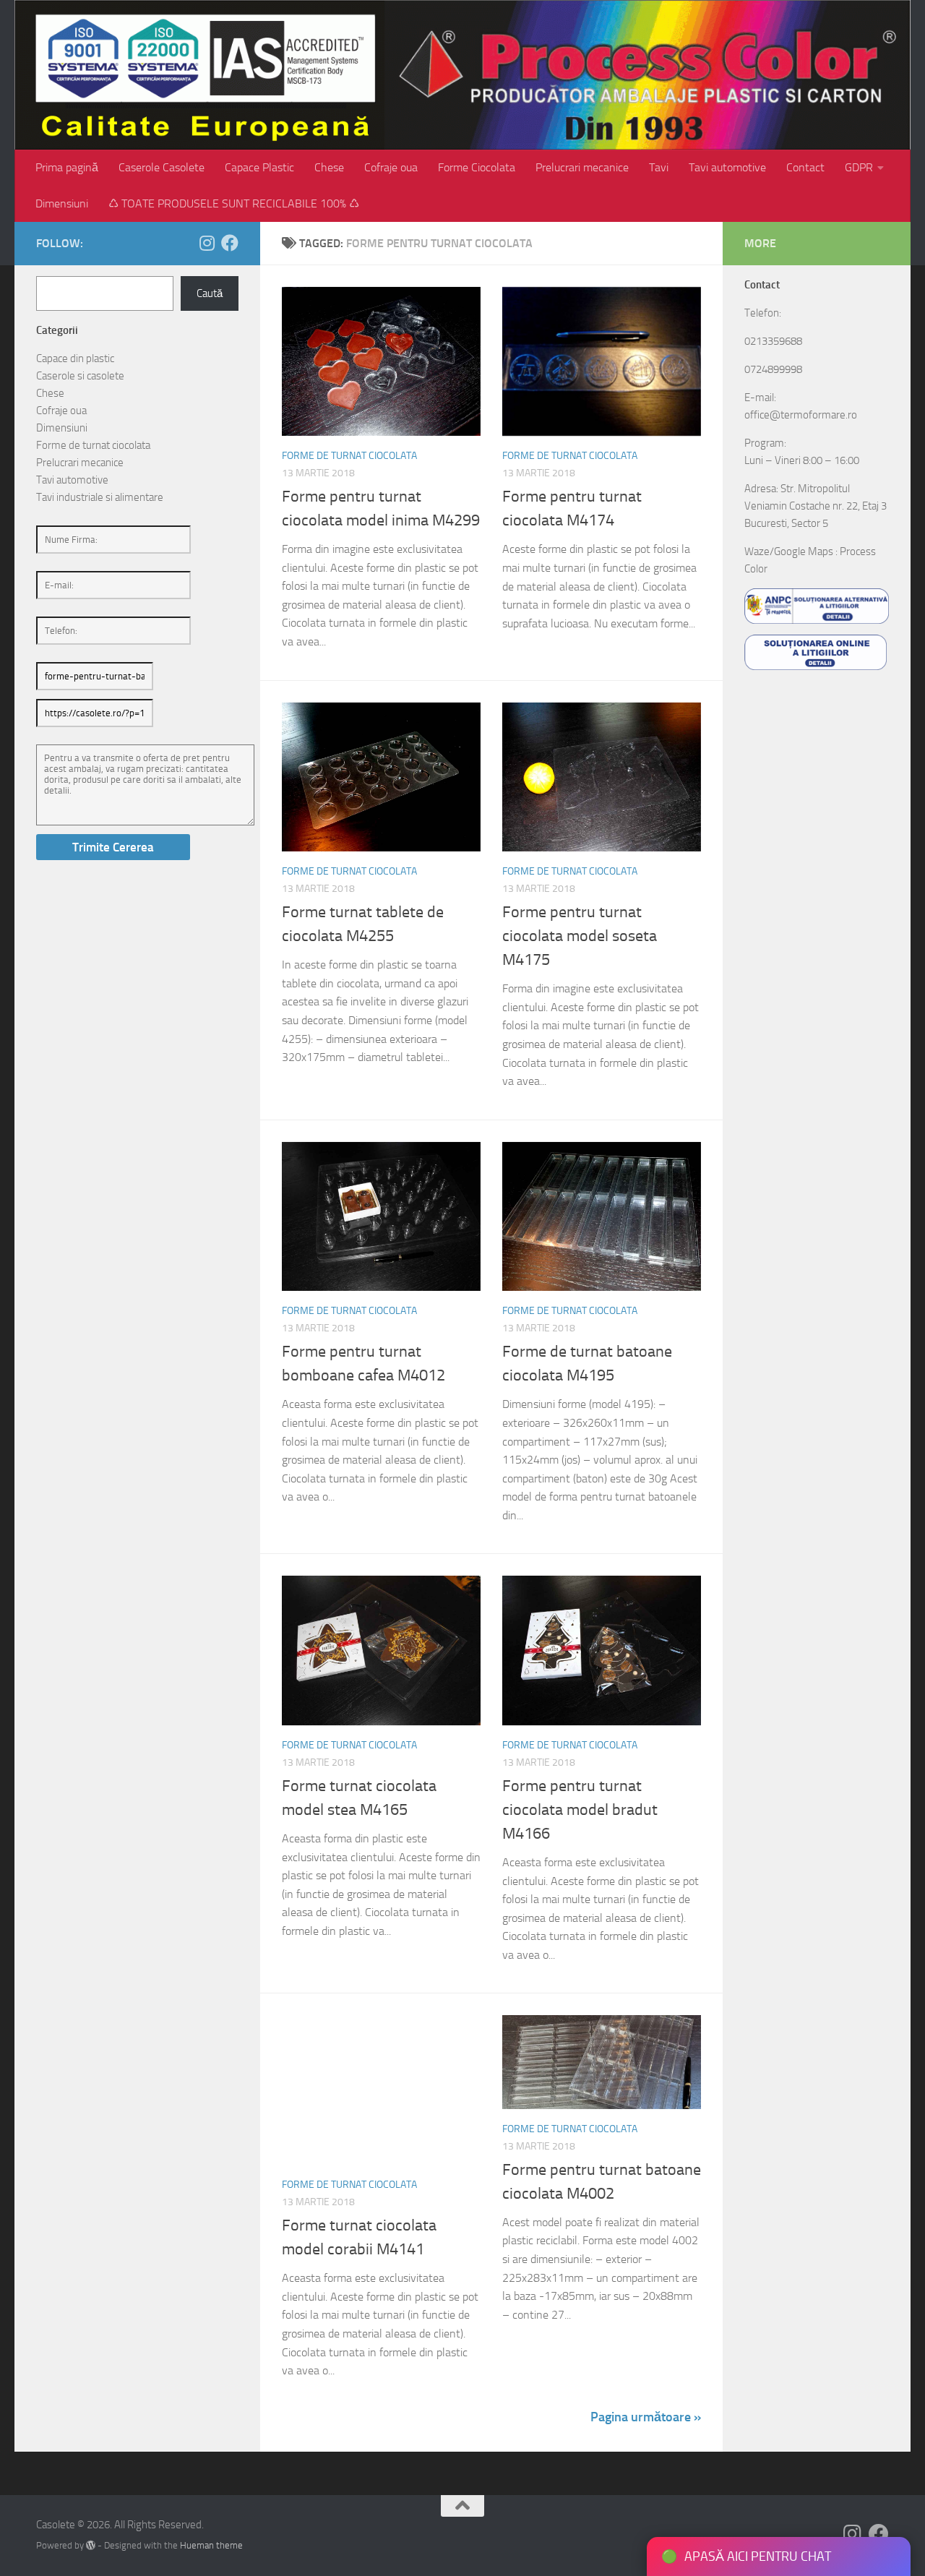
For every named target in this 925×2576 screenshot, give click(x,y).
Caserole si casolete (80, 376)
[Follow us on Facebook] (230, 243)
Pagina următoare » (646, 2417)
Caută (210, 293)
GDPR (859, 167)
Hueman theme (211, 2545)
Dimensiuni (62, 203)
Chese (329, 167)
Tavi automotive (727, 167)
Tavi (659, 167)
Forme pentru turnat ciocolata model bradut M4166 (580, 1810)
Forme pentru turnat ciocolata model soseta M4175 (580, 936)
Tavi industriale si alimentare (100, 497)
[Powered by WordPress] (91, 2545)
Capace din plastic (75, 359)
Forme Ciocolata (477, 167)
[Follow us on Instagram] (207, 243)
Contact (805, 167)
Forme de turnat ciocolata (349, 456)
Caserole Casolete (162, 167)
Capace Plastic (259, 167)
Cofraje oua (391, 167)
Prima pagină (67, 167)
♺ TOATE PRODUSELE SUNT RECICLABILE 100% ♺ (234, 203)
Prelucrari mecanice (582, 167)
